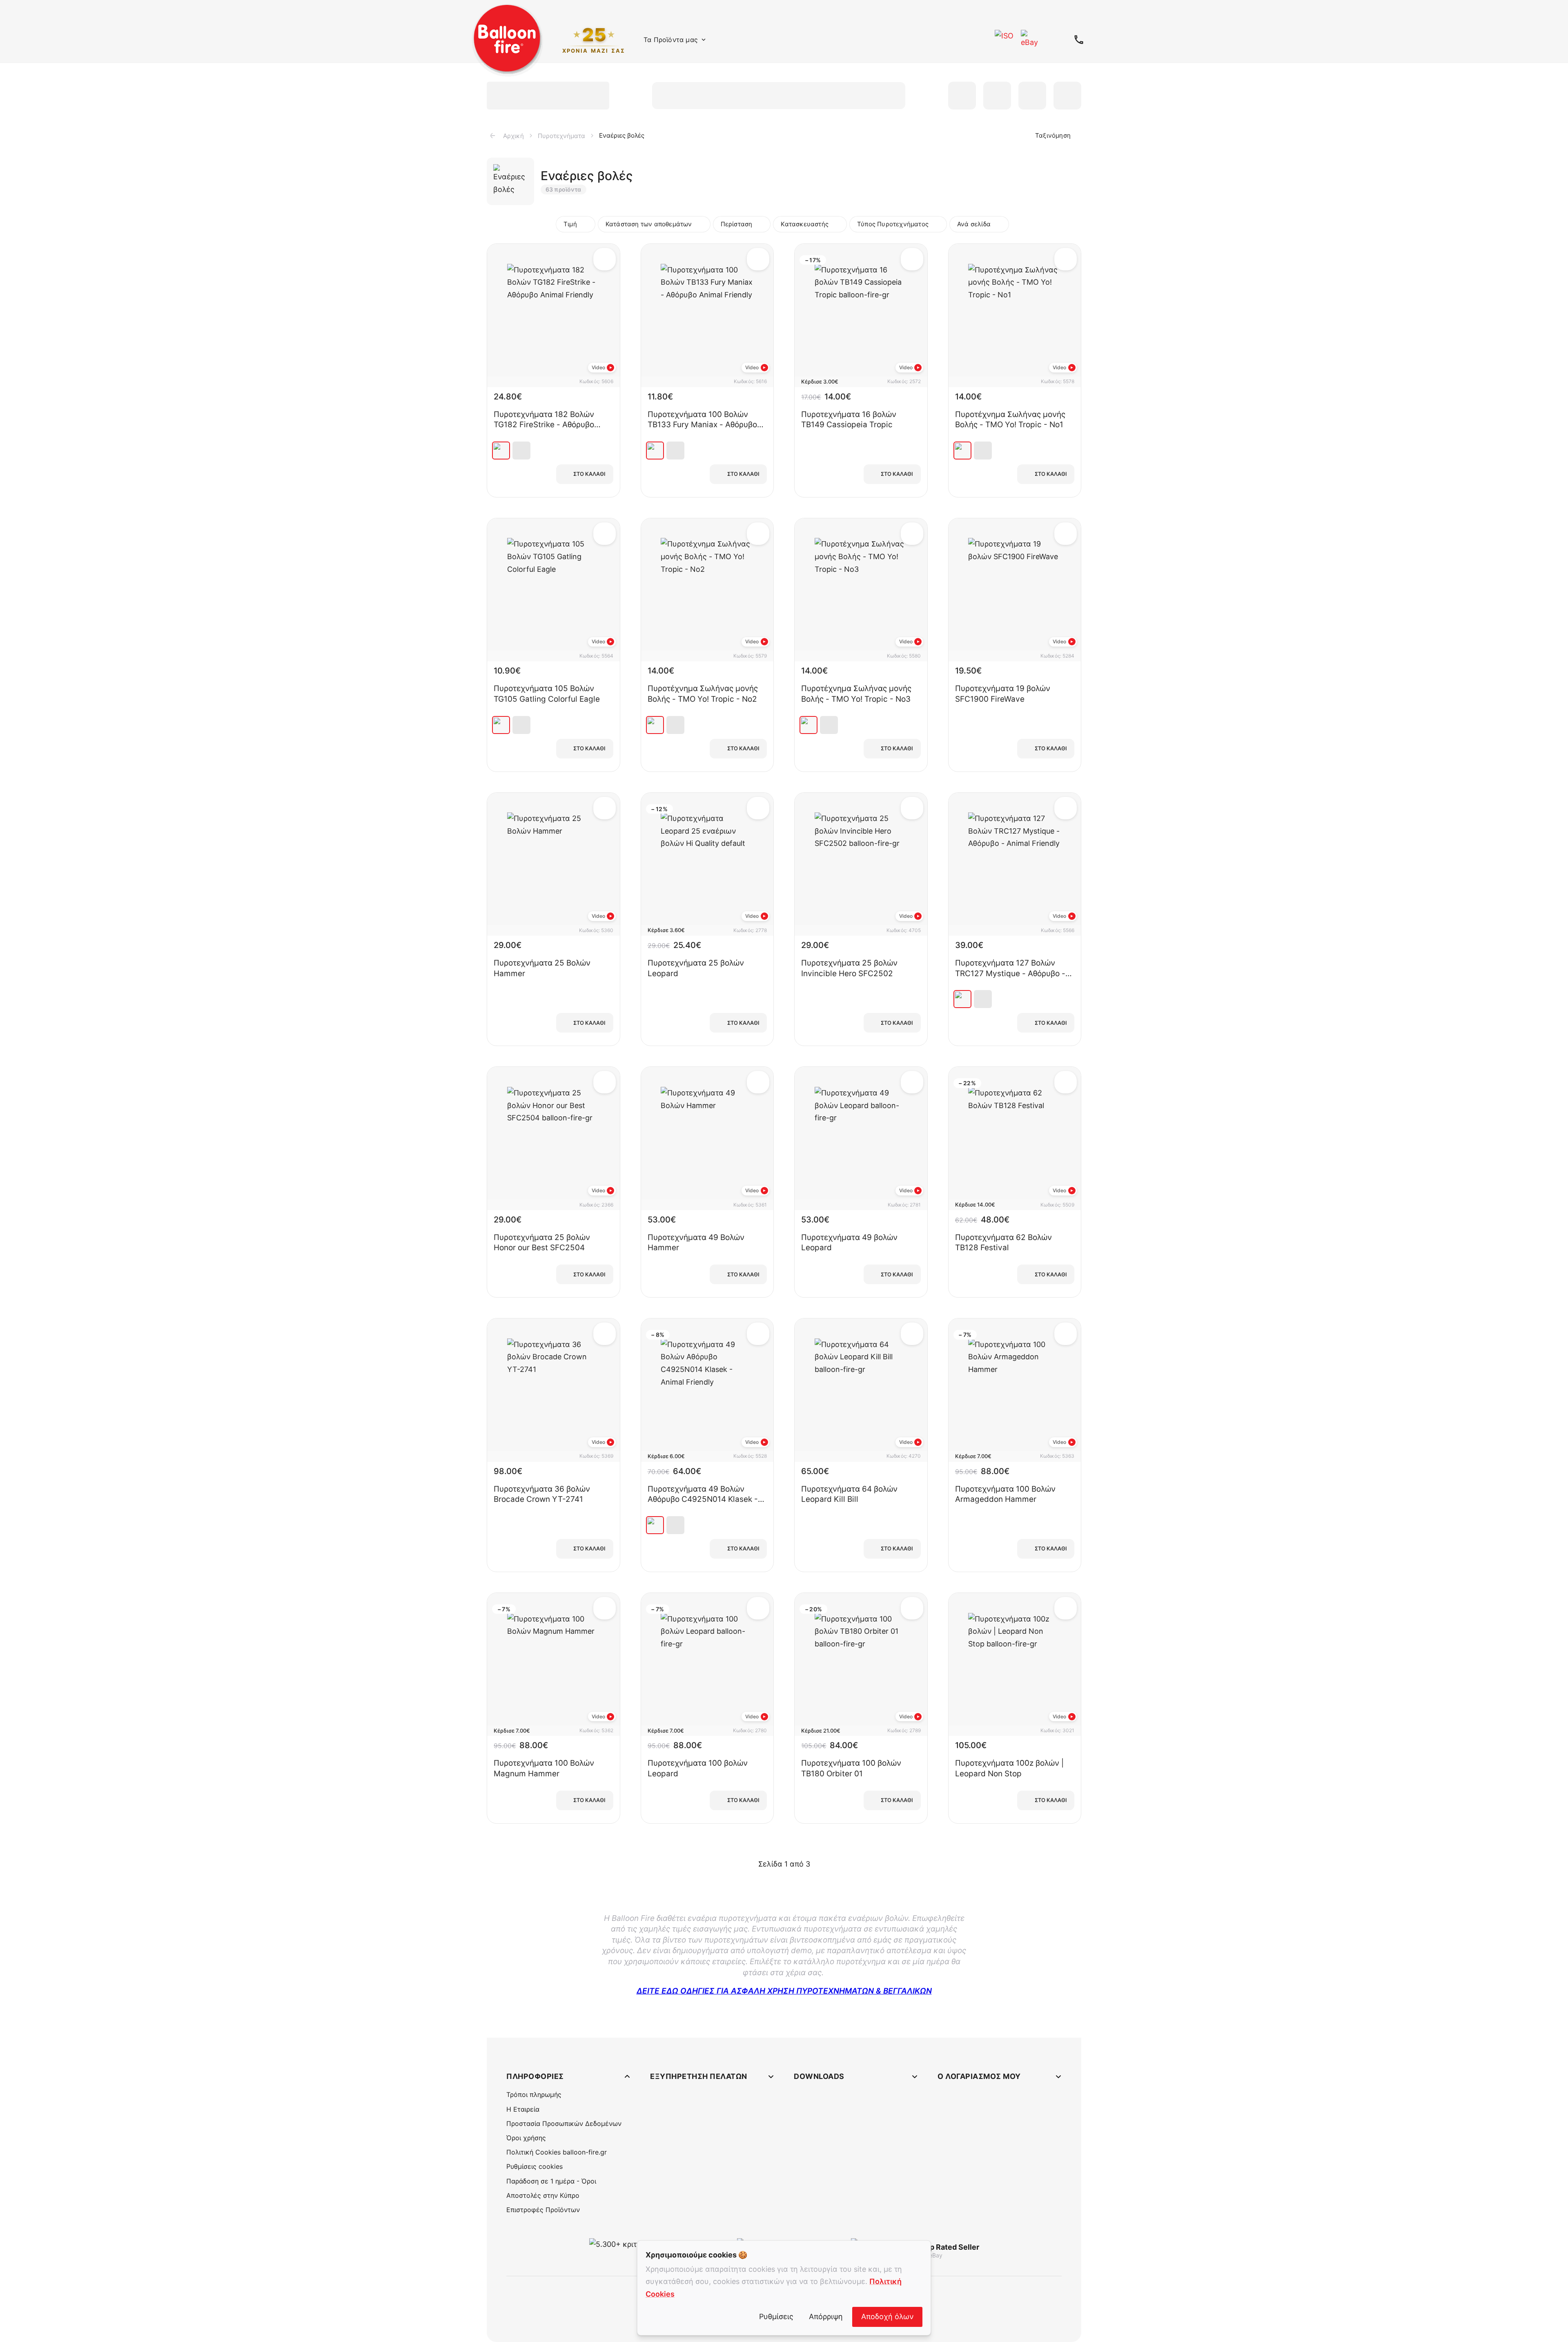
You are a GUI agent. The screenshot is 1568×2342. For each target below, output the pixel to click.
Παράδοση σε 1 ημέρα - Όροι (551, 2181)
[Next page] (821, 1864)
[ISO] (1004, 40)
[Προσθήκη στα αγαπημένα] (605, 259)
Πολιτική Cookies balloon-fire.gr (557, 2152)
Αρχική (513, 136)
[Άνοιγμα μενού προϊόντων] (704, 40)
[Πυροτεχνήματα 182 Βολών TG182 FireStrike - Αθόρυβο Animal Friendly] (501, 451)
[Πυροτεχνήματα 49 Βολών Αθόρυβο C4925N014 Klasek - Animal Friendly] (655, 1525)
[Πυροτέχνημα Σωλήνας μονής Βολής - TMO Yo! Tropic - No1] (962, 451)
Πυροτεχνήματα (561, 136)
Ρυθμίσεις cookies (535, 2166)
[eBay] (1031, 40)
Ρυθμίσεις (776, 2316)
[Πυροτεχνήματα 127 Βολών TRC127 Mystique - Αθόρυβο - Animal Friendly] (962, 999)
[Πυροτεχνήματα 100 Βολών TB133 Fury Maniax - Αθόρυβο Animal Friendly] (655, 451)
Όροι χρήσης (526, 2138)
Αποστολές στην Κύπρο (543, 2195)
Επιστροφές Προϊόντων (543, 2210)
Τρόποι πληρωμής (534, 2094)
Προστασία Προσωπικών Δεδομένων (564, 2123)
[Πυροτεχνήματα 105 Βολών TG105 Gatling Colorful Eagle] (501, 725)
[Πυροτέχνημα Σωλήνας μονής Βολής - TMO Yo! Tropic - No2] (655, 725)
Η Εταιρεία (523, 2109)
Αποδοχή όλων (887, 2316)
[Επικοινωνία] (1079, 40)
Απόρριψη (826, 2316)
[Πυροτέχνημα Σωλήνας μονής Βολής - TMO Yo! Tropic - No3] (808, 725)
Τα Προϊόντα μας (671, 40)
